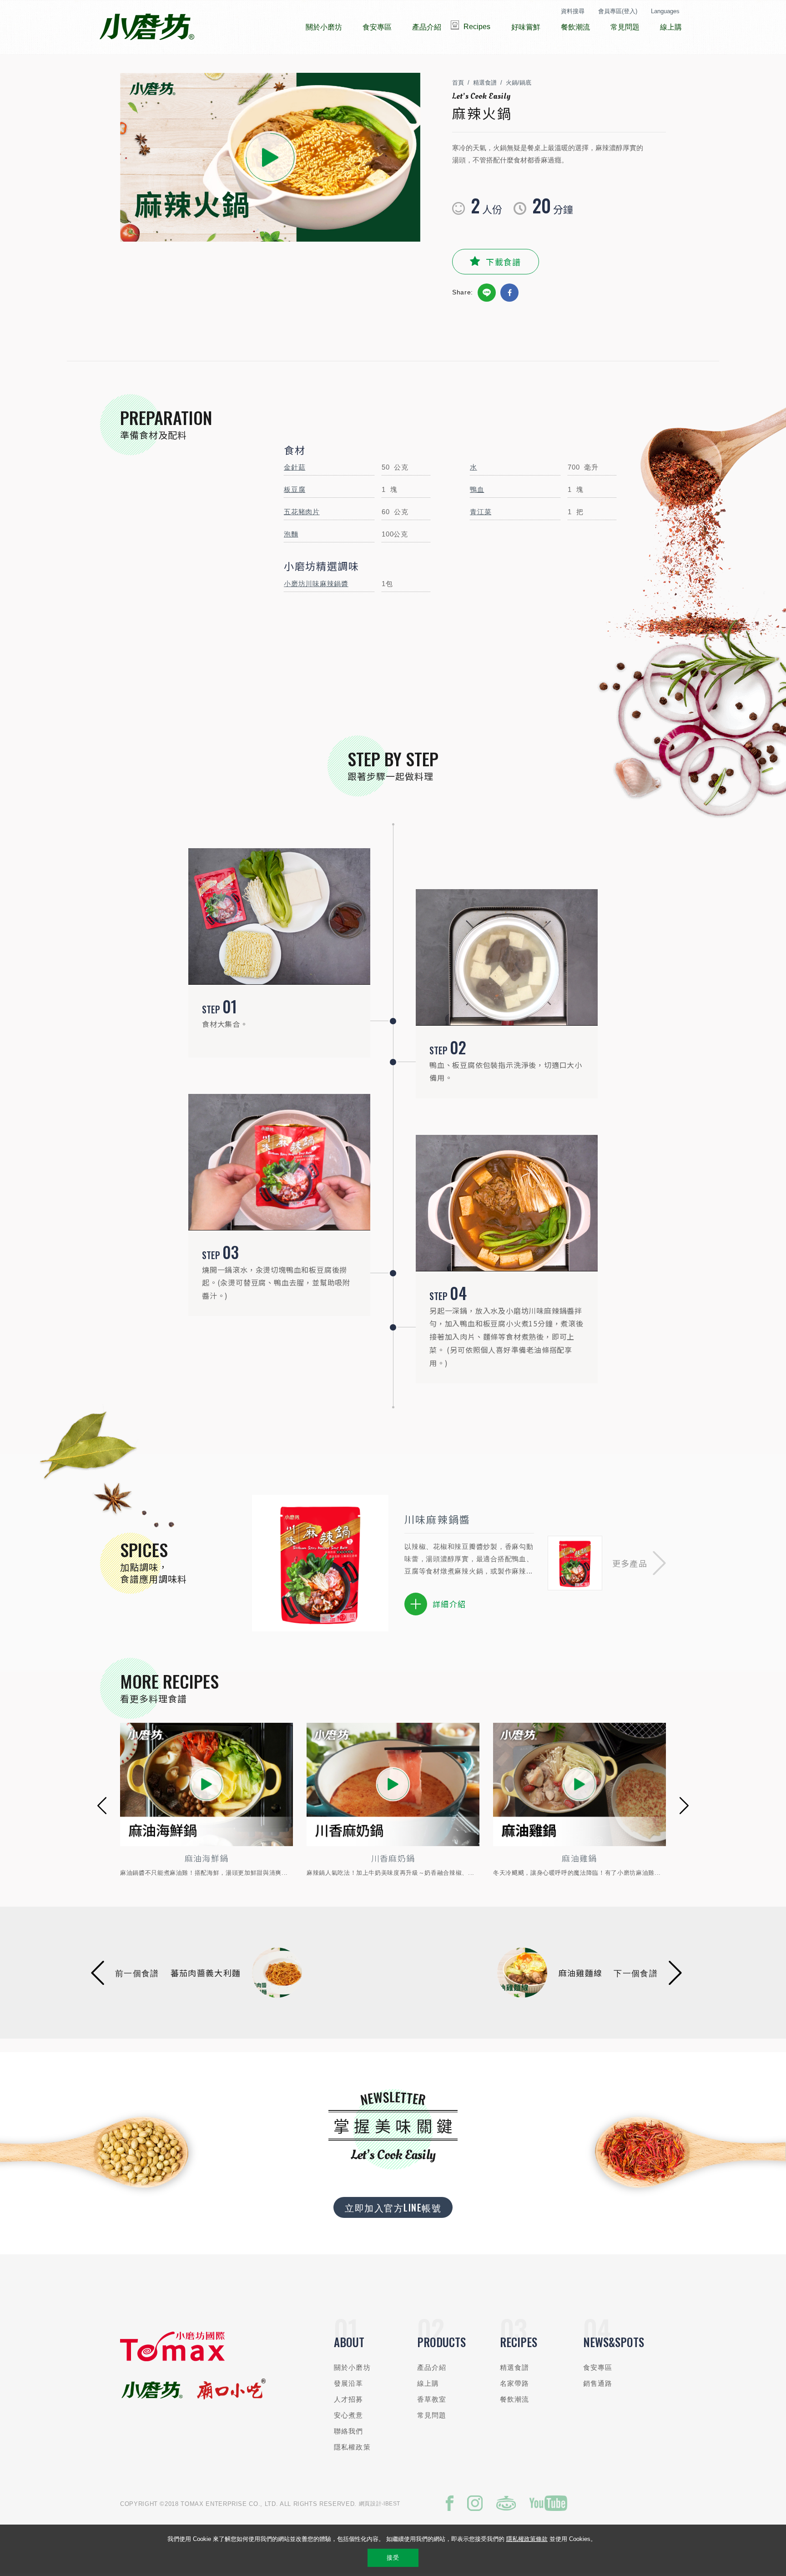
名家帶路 (515, 2383)
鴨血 (477, 489)
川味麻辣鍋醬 (437, 1519)
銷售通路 (598, 2383)
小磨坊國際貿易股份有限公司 (147, 27)
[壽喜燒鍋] (579, 1784)
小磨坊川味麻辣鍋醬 (316, 584)
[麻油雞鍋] (393, 1784)
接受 (393, 2558)
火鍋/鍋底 (519, 83)
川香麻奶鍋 (207, 1858)
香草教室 (432, 2399)
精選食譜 (485, 83)
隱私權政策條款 (527, 2539)
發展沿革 (349, 2383)
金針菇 (295, 467)
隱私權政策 (352, 2447)
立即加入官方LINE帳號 (393, 2207)
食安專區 (598, 2367)
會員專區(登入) (618, 11)
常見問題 (432, 2415)
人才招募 (349, 2399)
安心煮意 (349, 2415)
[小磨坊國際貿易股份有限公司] (172, 2359)
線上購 (428, 2383)
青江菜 (481, 512)
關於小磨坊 (352, 2367)
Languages (665, 11)
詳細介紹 (449, 1604)
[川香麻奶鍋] (207, 1784)
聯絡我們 (349, 2431)
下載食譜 (503, 262)
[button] (639, 1563)
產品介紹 (432, 2367)
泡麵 (291, 534)
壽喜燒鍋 (579, 1858)
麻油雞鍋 (393, 1858)
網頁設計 (370, 2504)
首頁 (458, 83)
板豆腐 (295, 489)
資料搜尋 (573, 11)
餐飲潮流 (515, 2399)
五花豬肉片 (302, 512)
